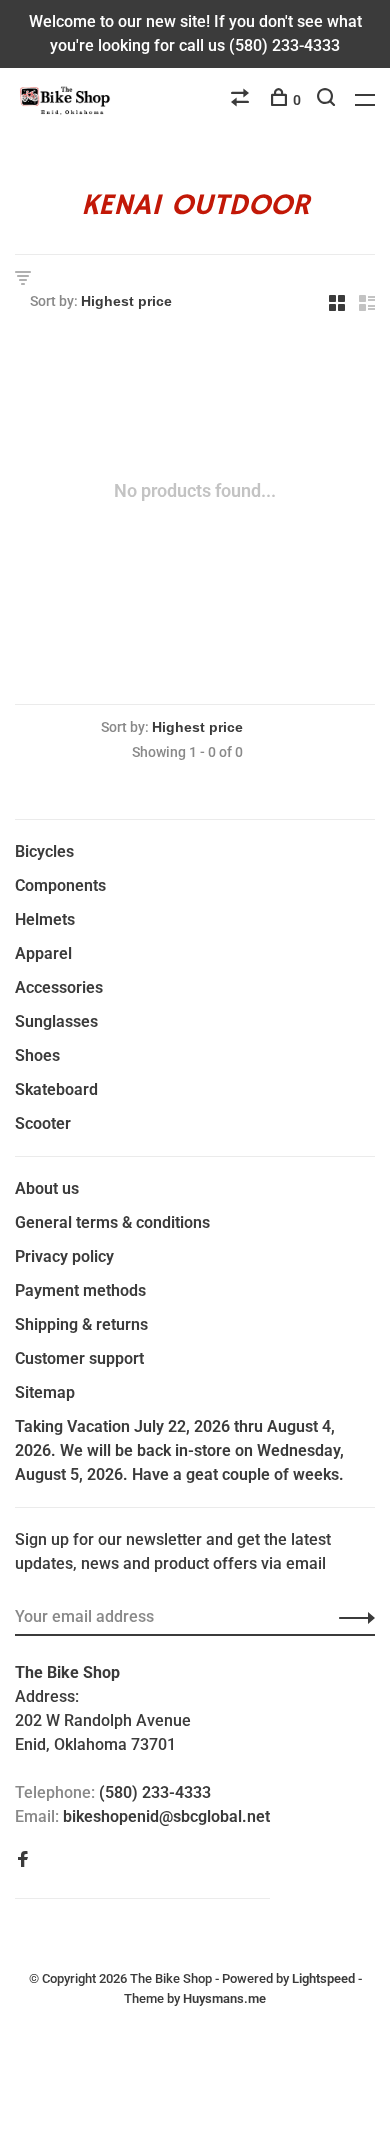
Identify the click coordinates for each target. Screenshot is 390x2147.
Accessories (59, 987)
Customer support (79, 1358)
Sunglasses (56, 1021)
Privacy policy (64, 1256)
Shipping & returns (81, 1324)
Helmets (45, 919)
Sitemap (45, 1392)
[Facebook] (23, 1860)
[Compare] (242, 100)
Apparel (43, 953)
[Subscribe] (351, 1617)
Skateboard (56, 1089)
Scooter (43, 1123)
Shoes (37, 1055)
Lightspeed (323, 1978)
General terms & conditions (112, 1222)
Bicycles (44, 851)
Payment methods (80, 1290)
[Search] (328, 100)
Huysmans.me (224, 1998)
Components (60, 885)
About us (47, 1188)
